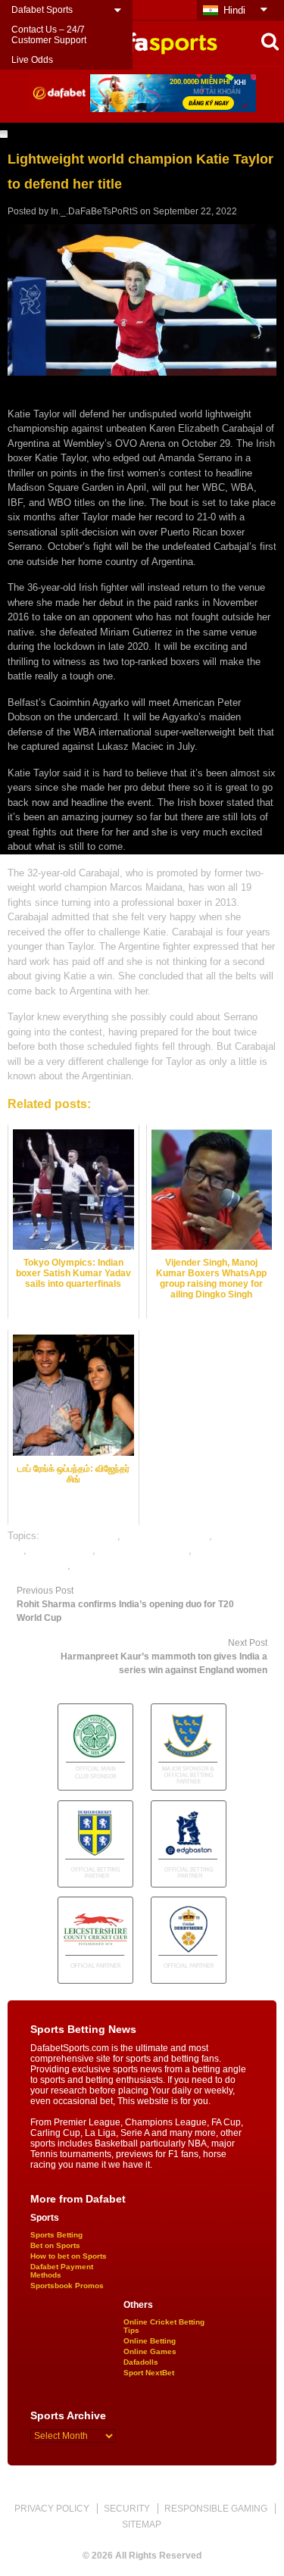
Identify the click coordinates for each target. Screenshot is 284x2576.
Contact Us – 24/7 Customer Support (49, 35)
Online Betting (150, 2341)
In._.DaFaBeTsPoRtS (94, 211)
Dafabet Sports (42, 10)
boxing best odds (80, 1536)
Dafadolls (141, 2362)
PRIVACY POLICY (52, 2509)
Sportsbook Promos (67, 2286)
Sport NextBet (149, 2373)
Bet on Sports (55, 2245)
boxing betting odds (166, 1536)
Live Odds (32, 60)
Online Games (150, 2351)
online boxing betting (144, 1550)
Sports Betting (56, 2235)
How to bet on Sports (69, 2256)
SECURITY (127, 2509)
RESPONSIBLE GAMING (216, 2509)
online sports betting (118, 1565)
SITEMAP (142, 2524)
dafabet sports (61, 1550)
